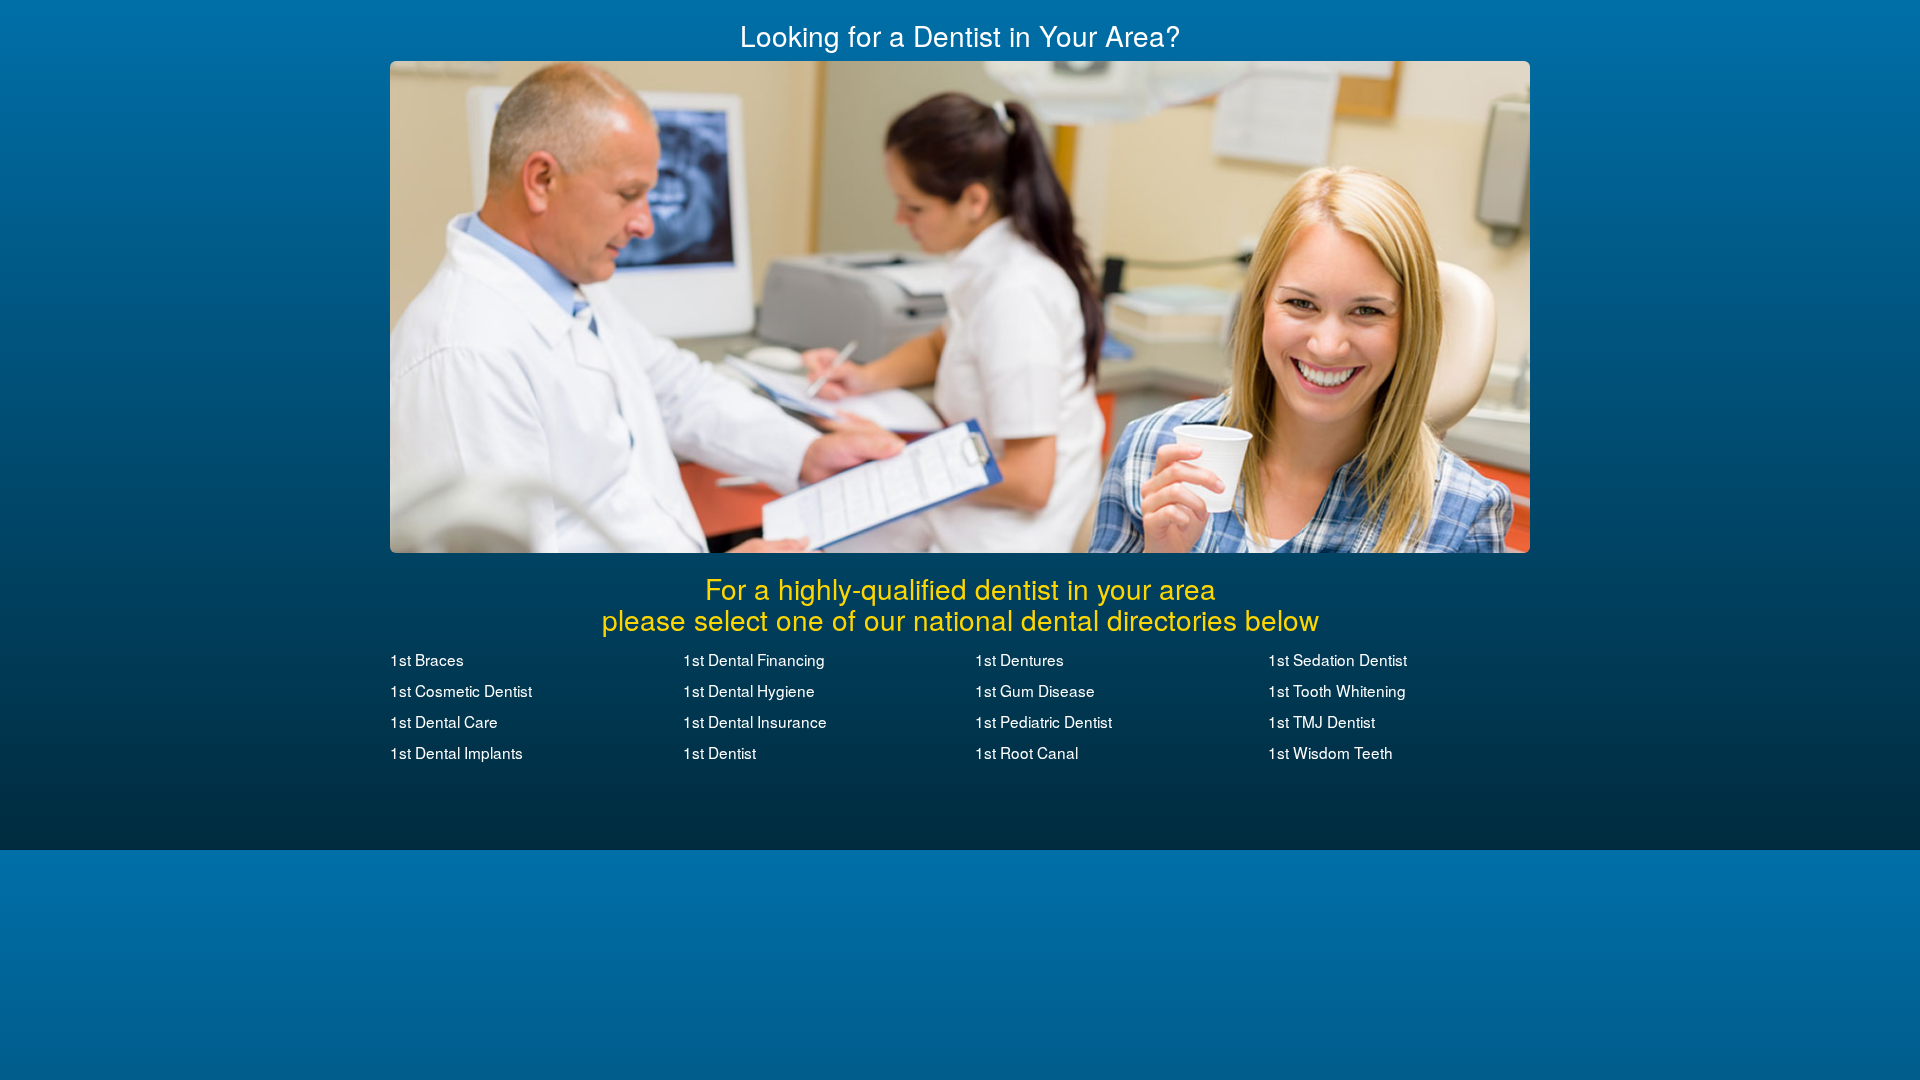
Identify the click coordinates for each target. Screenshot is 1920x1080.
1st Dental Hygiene (749, 690)
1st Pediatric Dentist (1043, 721)
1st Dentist (719, 752)
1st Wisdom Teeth (1330, 752)
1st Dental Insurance (755, 721)
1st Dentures (1019, 659)
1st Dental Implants (456, 752)
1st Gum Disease (1035, 690)
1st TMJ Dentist (1321, 721)
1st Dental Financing (754, 659)
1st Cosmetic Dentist (461, 690)
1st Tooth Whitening (1337, 690)
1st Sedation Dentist (1337, 659)
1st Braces (427, 659)
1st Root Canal (1026, 752)
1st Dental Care (444, 721)
